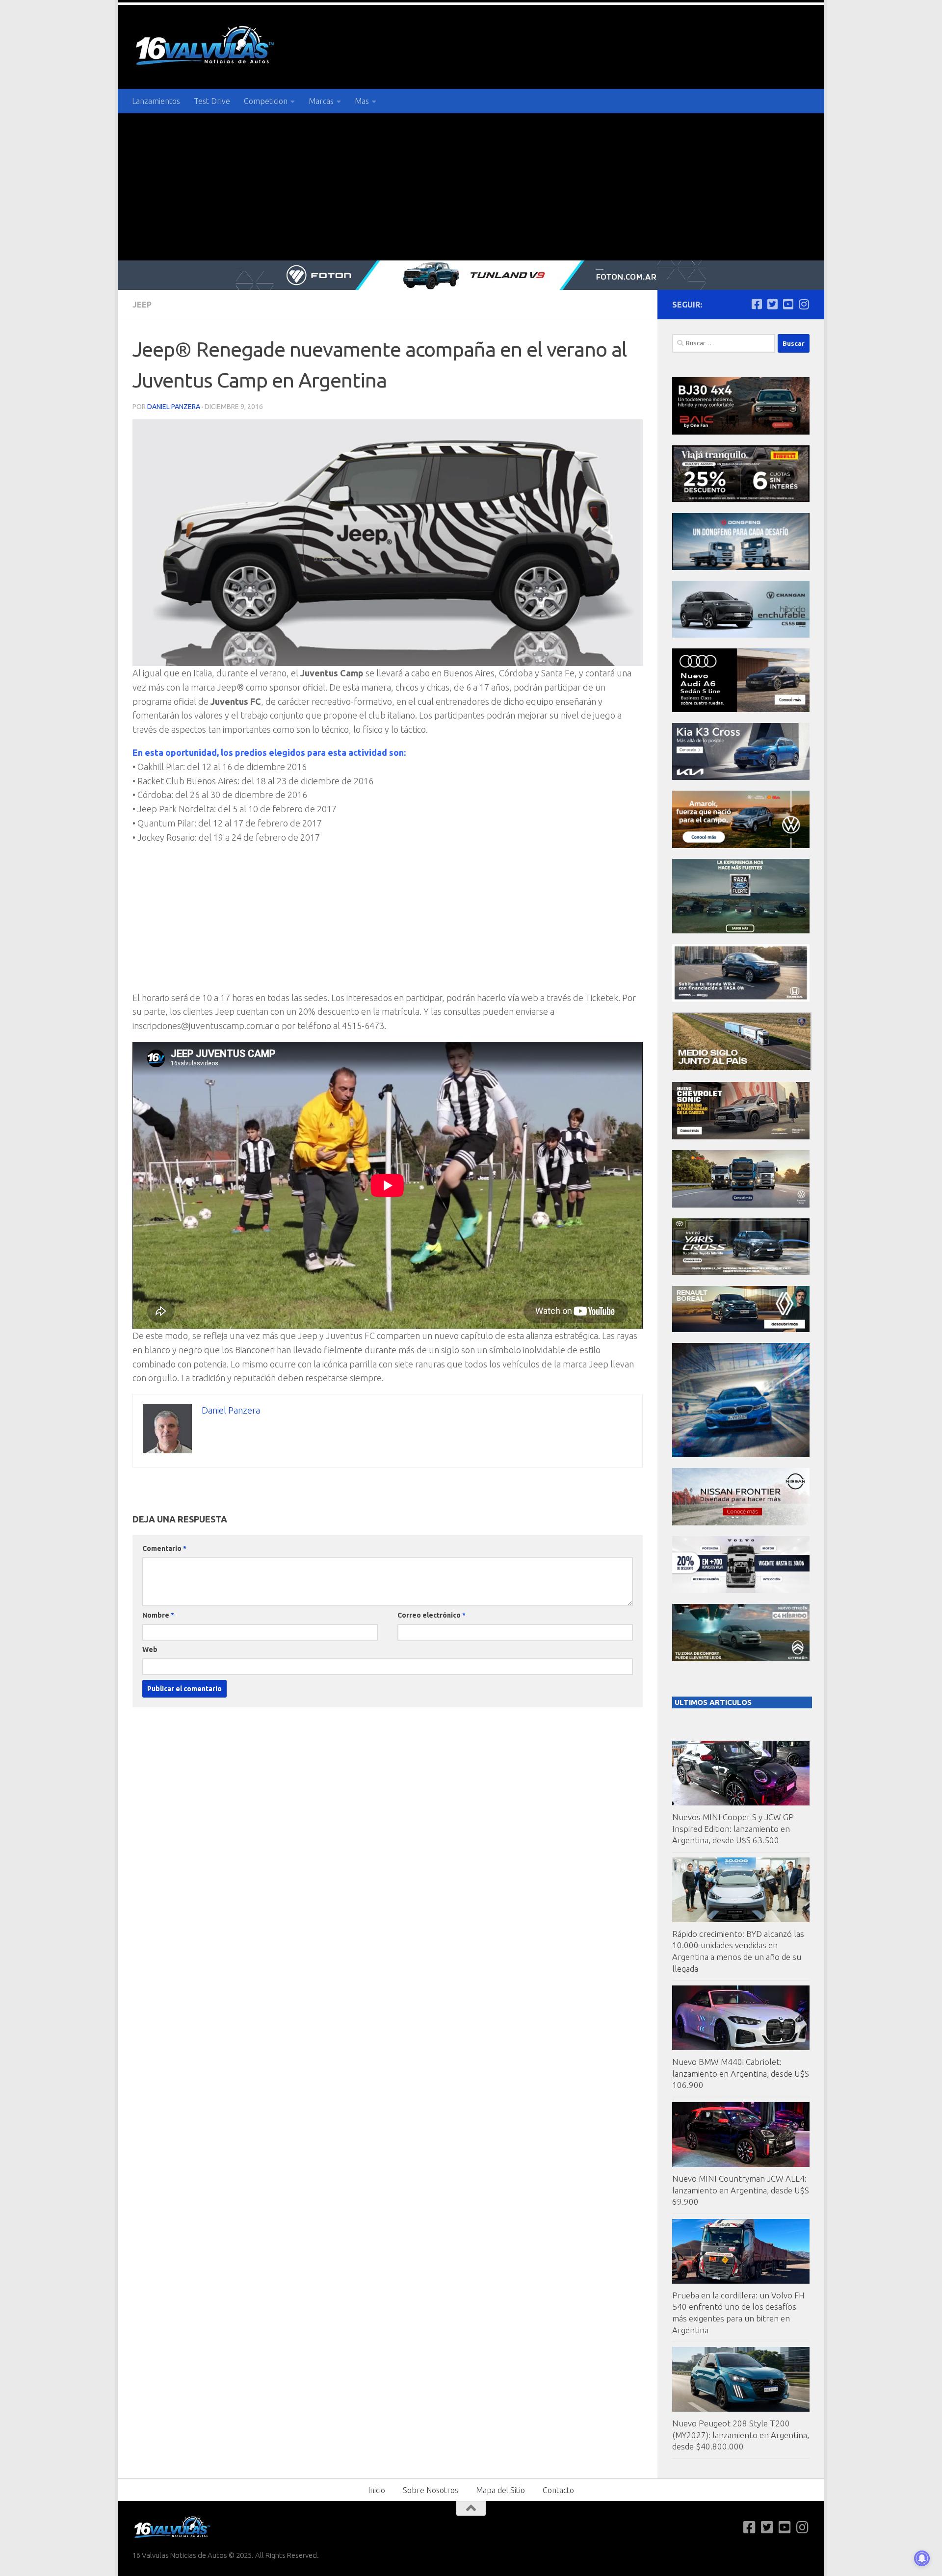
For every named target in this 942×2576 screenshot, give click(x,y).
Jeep (142, 305)
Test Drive (212, 101)
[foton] (471, 275)
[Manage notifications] (922, 2558)
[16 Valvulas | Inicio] (206, 47)
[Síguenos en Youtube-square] (788, 304)
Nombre (158, 1615)
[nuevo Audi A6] (741, 709)
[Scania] (742, 1069)
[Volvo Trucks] (741, 1590)
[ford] (741, 931)
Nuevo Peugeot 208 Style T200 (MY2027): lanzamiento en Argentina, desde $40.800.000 (741, 2435)
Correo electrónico (432, 1615)
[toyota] (741, 1273)
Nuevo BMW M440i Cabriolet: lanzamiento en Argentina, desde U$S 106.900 (741, 2073)
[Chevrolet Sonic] (741, 1137)
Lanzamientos (156, 101)
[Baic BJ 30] (741, 432)
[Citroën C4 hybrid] (741, 1659)
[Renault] (741, 1329)
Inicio (377, 2490)
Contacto (558, 2490)
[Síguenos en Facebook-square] (757, 304)
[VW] (741, 845)
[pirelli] (741, 500)
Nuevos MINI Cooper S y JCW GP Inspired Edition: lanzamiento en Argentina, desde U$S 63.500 (733, 1829)
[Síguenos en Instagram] (804, 304)
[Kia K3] (741, 777)
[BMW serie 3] (741, 1455)
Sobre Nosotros (431, 2490)
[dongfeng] (741, 567)
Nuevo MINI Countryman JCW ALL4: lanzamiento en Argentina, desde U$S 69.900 (741, 2190)
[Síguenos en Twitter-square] (772, 304)
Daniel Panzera (174, 407)
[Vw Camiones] (741, 1205)
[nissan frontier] (741, 1523)
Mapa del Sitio (500, 2490)
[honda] (741, 999)
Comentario (164, 1548)
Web (150, 1649)
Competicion (266, 101)
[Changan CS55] (741, 635)
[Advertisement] (471, 187)
